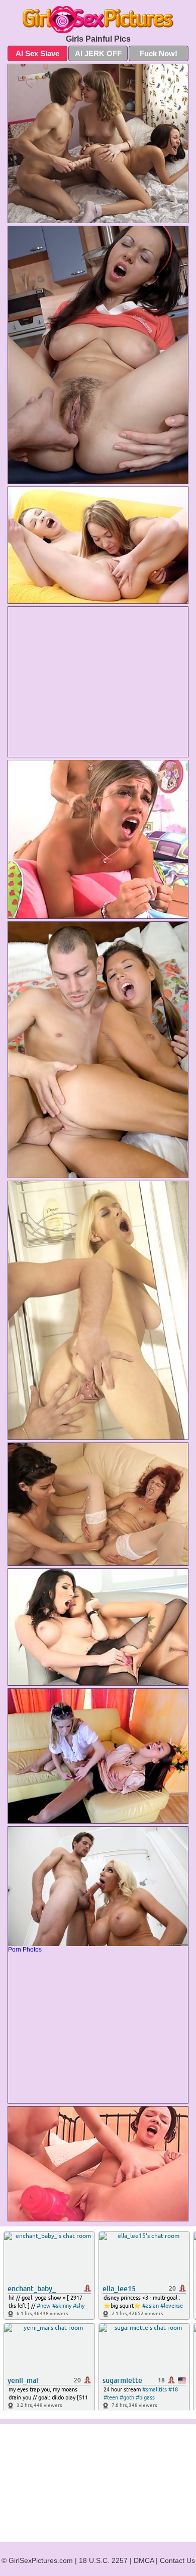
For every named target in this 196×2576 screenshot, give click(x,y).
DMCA (144, 2560)
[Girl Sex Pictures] (98, 20)
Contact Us (177, 2560)
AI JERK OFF (98, 53)
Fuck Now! (159, 53)
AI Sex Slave (37, 53)
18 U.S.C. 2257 (103, 2560)
